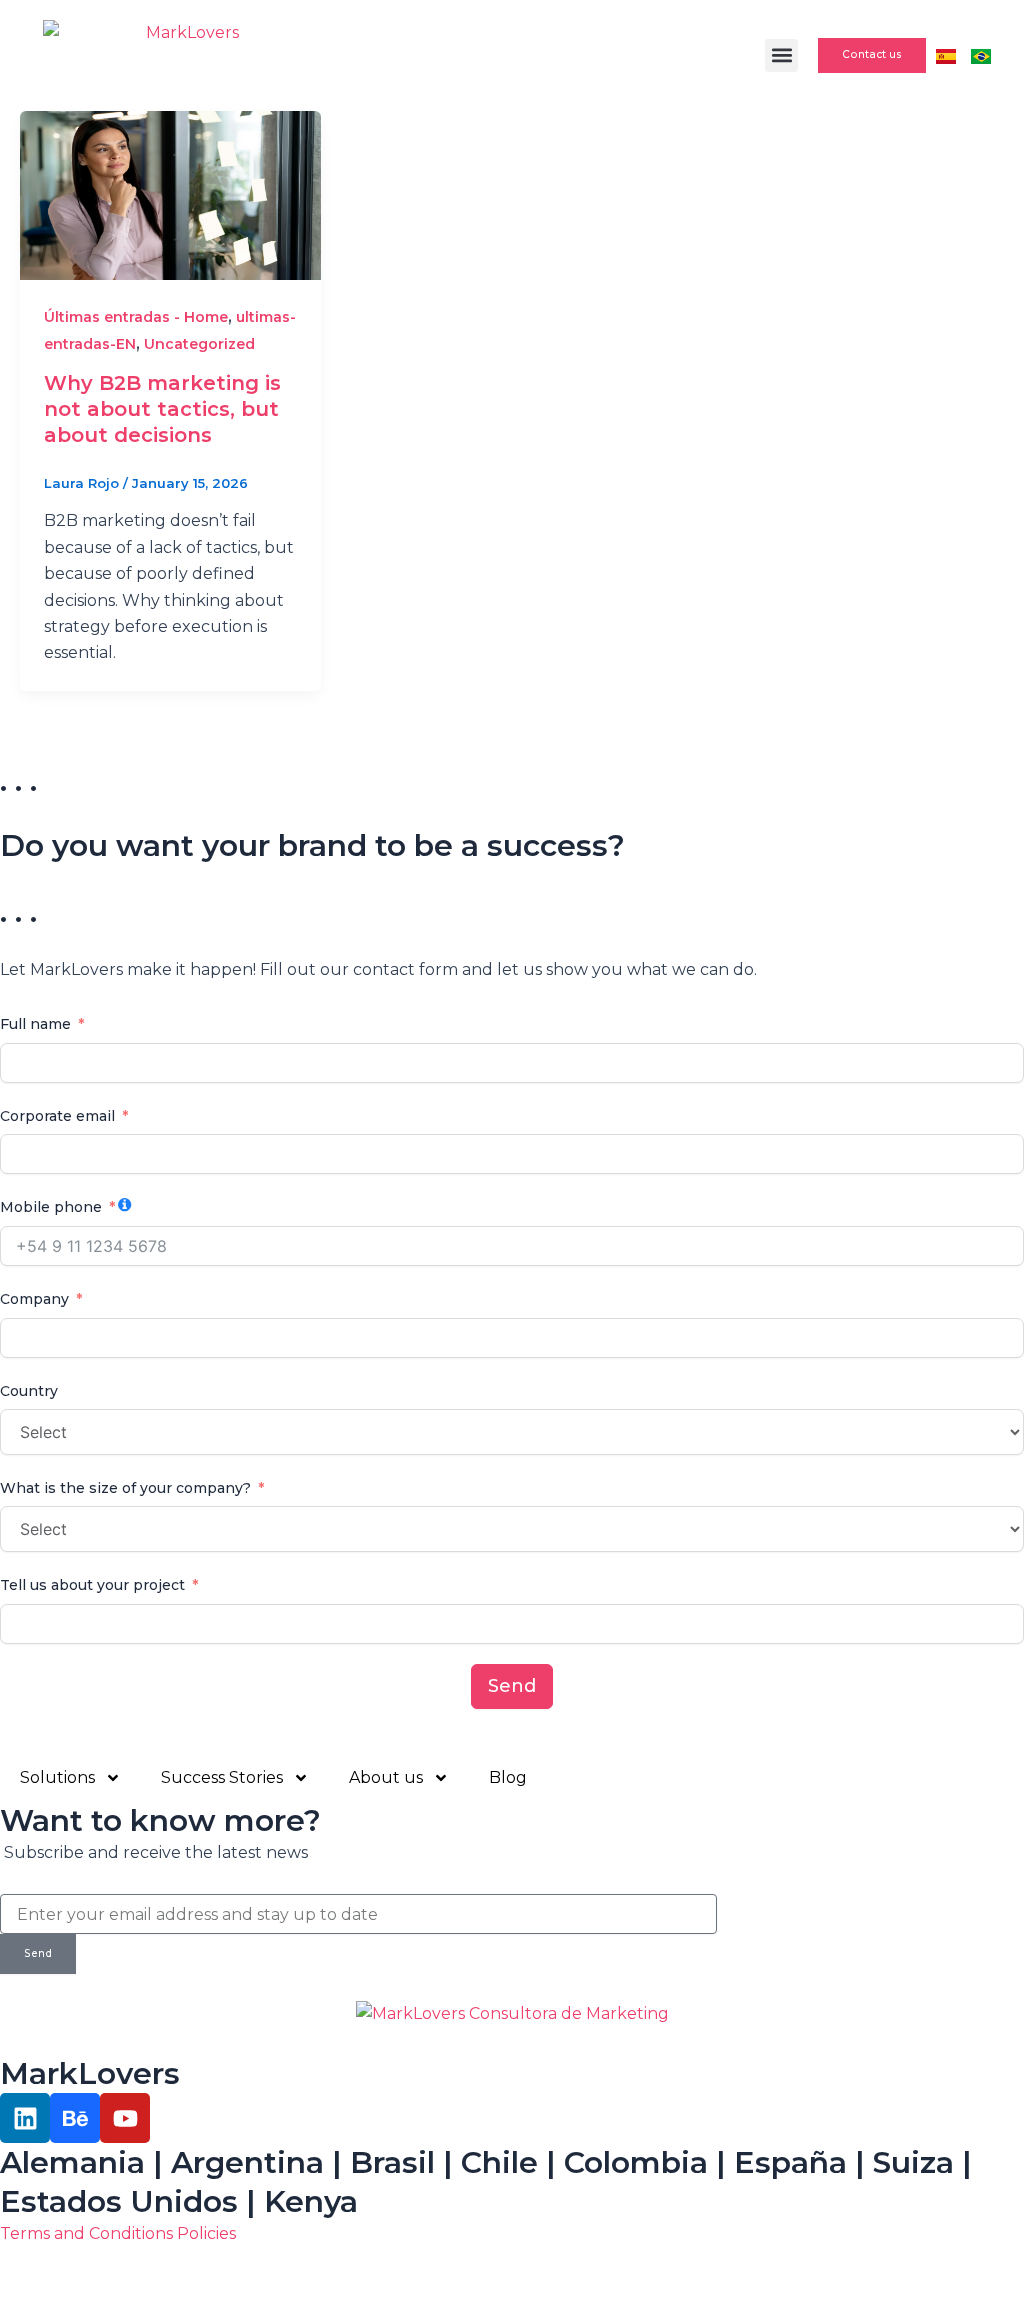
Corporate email (57, 1116)
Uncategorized (199, 344)
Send (512, 1686)
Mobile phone (51, 1207)
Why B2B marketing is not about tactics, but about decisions (162, 409)
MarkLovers (90, 2073)
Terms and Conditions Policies (118, 2233)
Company (34, 1299)
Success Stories (222, 1777)
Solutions (57, 1777)
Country (29, 1391)
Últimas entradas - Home (136, 317)
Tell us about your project (92, 1585)
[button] (781, 55)
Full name (35, 1024)
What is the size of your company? (125, 1488)
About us (386, 1777)
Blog (508, 1777)
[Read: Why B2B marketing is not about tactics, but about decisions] (170, 194)
